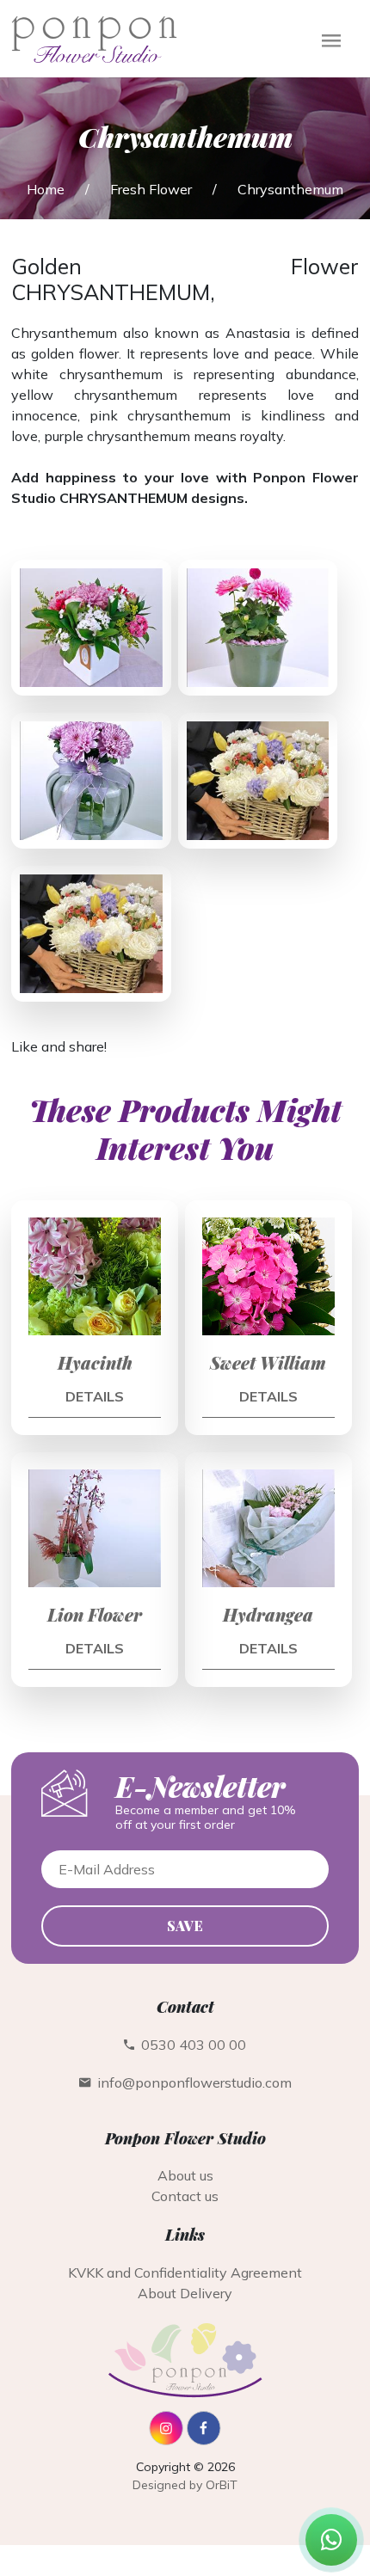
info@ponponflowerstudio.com (191, 2082)
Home (46, 189)
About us (185, 2175)
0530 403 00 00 (190, 2045)
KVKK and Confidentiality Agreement (185, 2272)
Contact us (185, 2196)
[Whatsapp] (331, 2540)
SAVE (185, 1926)
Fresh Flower (151, 189)
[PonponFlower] (166, 2440)
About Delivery (185, 2293)
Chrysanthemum (290, 189)
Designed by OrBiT (185, 2485)
